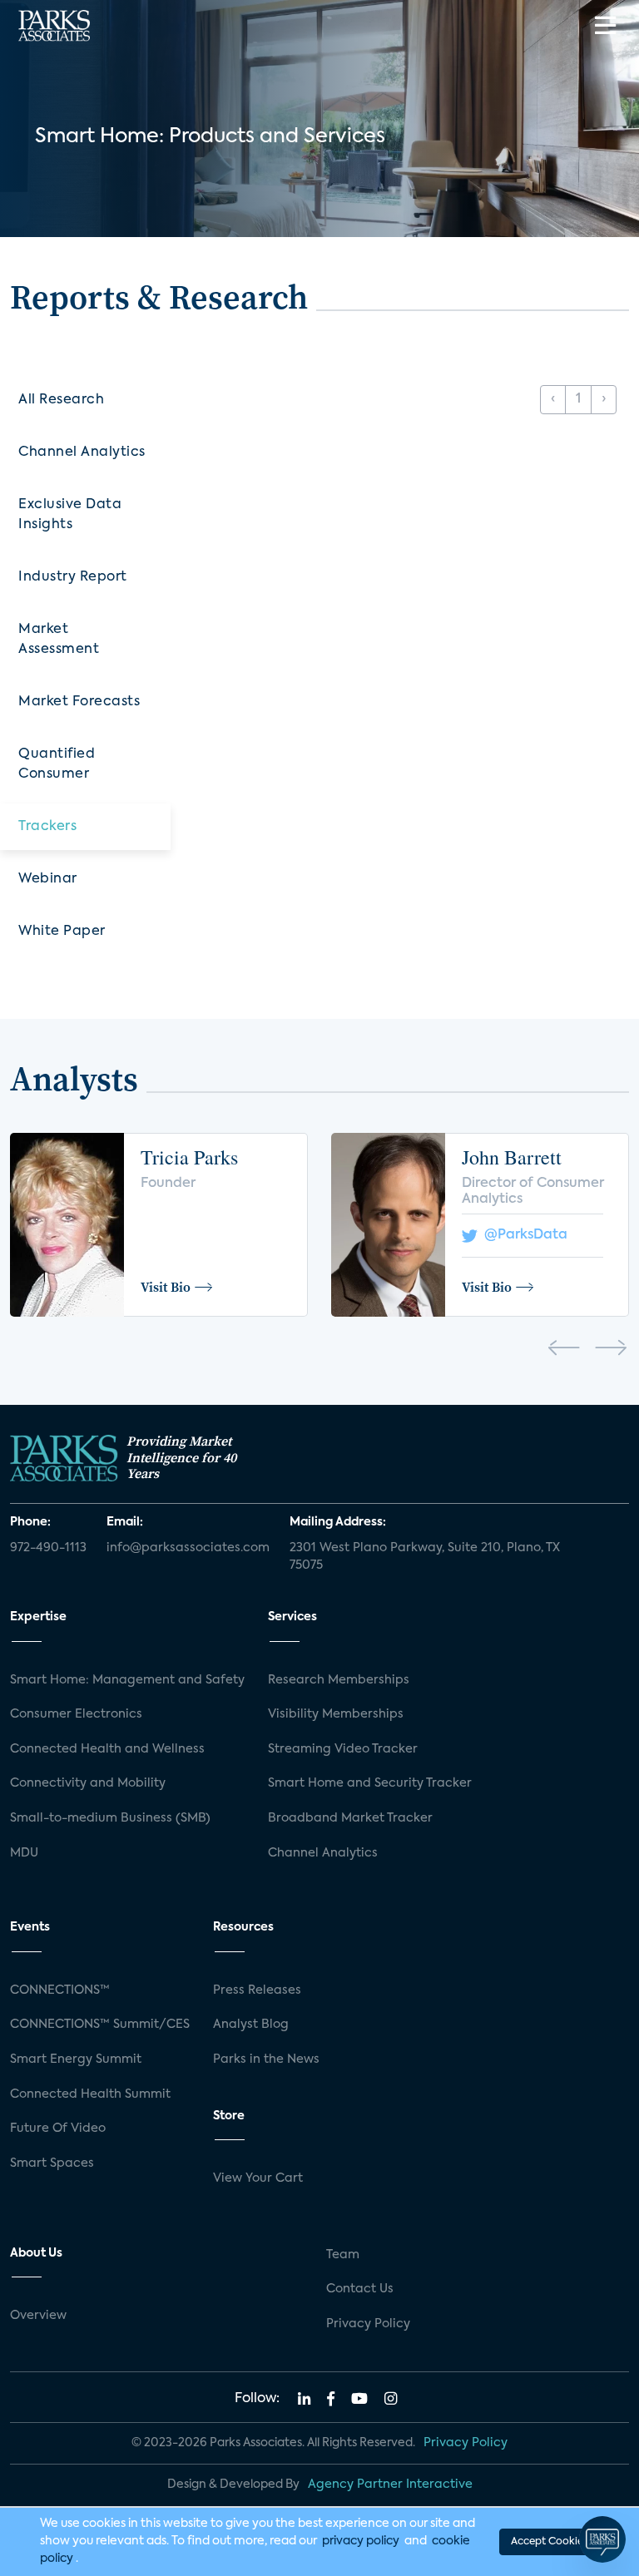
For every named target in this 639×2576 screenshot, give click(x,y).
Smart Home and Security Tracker (370, 1783)
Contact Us (360, 2289)
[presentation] (564, 1351)
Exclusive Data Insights (70, 515)
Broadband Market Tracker (350, 1818)
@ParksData (523, 1235)
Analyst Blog (251, 2025)
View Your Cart (258, 2178)
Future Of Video (58, 2129)
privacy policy (361, 2541)
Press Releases (257, 1990)
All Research (61, 400)
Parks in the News (266, 2059)
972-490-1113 (48, 1548)
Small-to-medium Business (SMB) (110, 1818)
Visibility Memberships (336, 1714)
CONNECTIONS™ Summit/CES (100, 2025)
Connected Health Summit (90, 2094)
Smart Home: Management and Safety (127, 1680)
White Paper (62, 932)
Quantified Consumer (57, 764)
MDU (24, 1853)
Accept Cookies (549, 2542)
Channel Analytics (82, 452)
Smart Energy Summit (76, 2059)
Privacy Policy (368, 2324)
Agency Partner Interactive (390, 2485)
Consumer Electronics (76, 1714)
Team (343, 2255)
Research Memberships (339, 1680)
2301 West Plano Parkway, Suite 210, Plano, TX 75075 (425, 1557)
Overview (38, 2316)
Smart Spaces (52, 2163)
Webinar (48, 879)
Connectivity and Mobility (88, 1783)
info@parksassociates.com (188, 1548)
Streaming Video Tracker (343, 1749)
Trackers (47, 827)
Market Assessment (59, 640)
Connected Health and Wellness (107, 1749)
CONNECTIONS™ (60, 1990)
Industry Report (73, 577)
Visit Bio (166, 1287)
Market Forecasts (79, 702)
